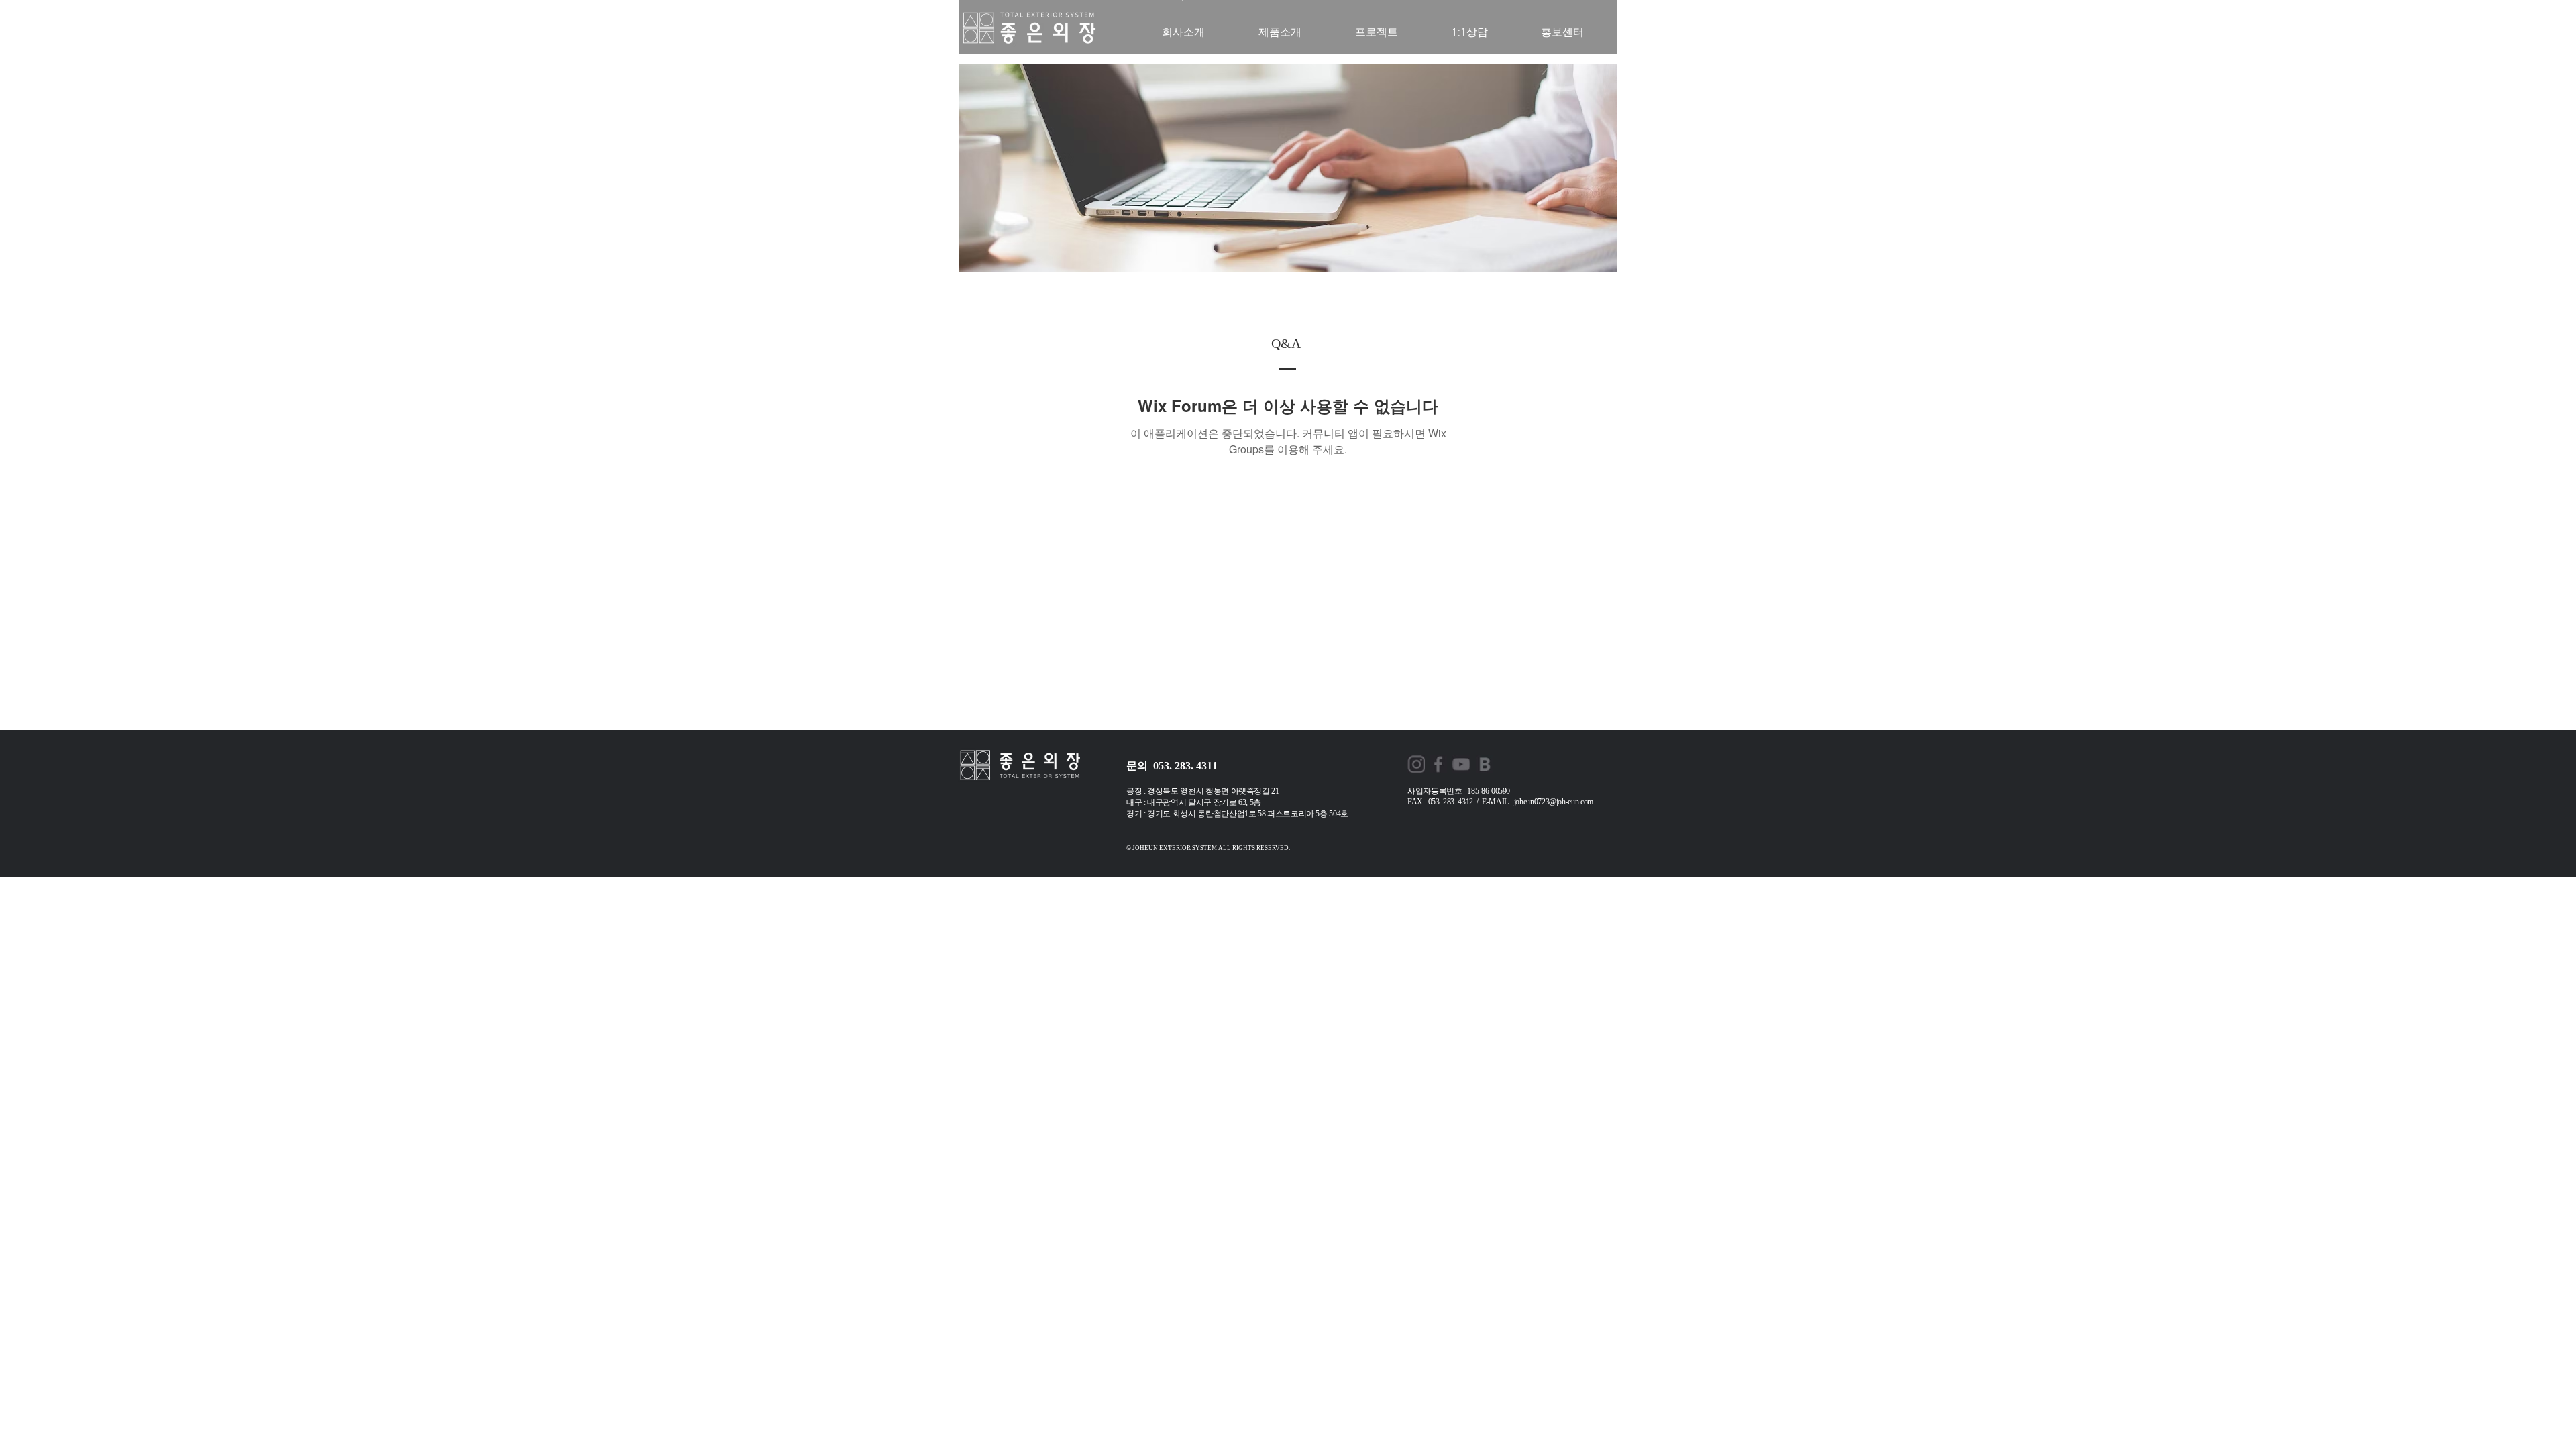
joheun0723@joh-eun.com (1554, 802)
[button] (1562, 33)
